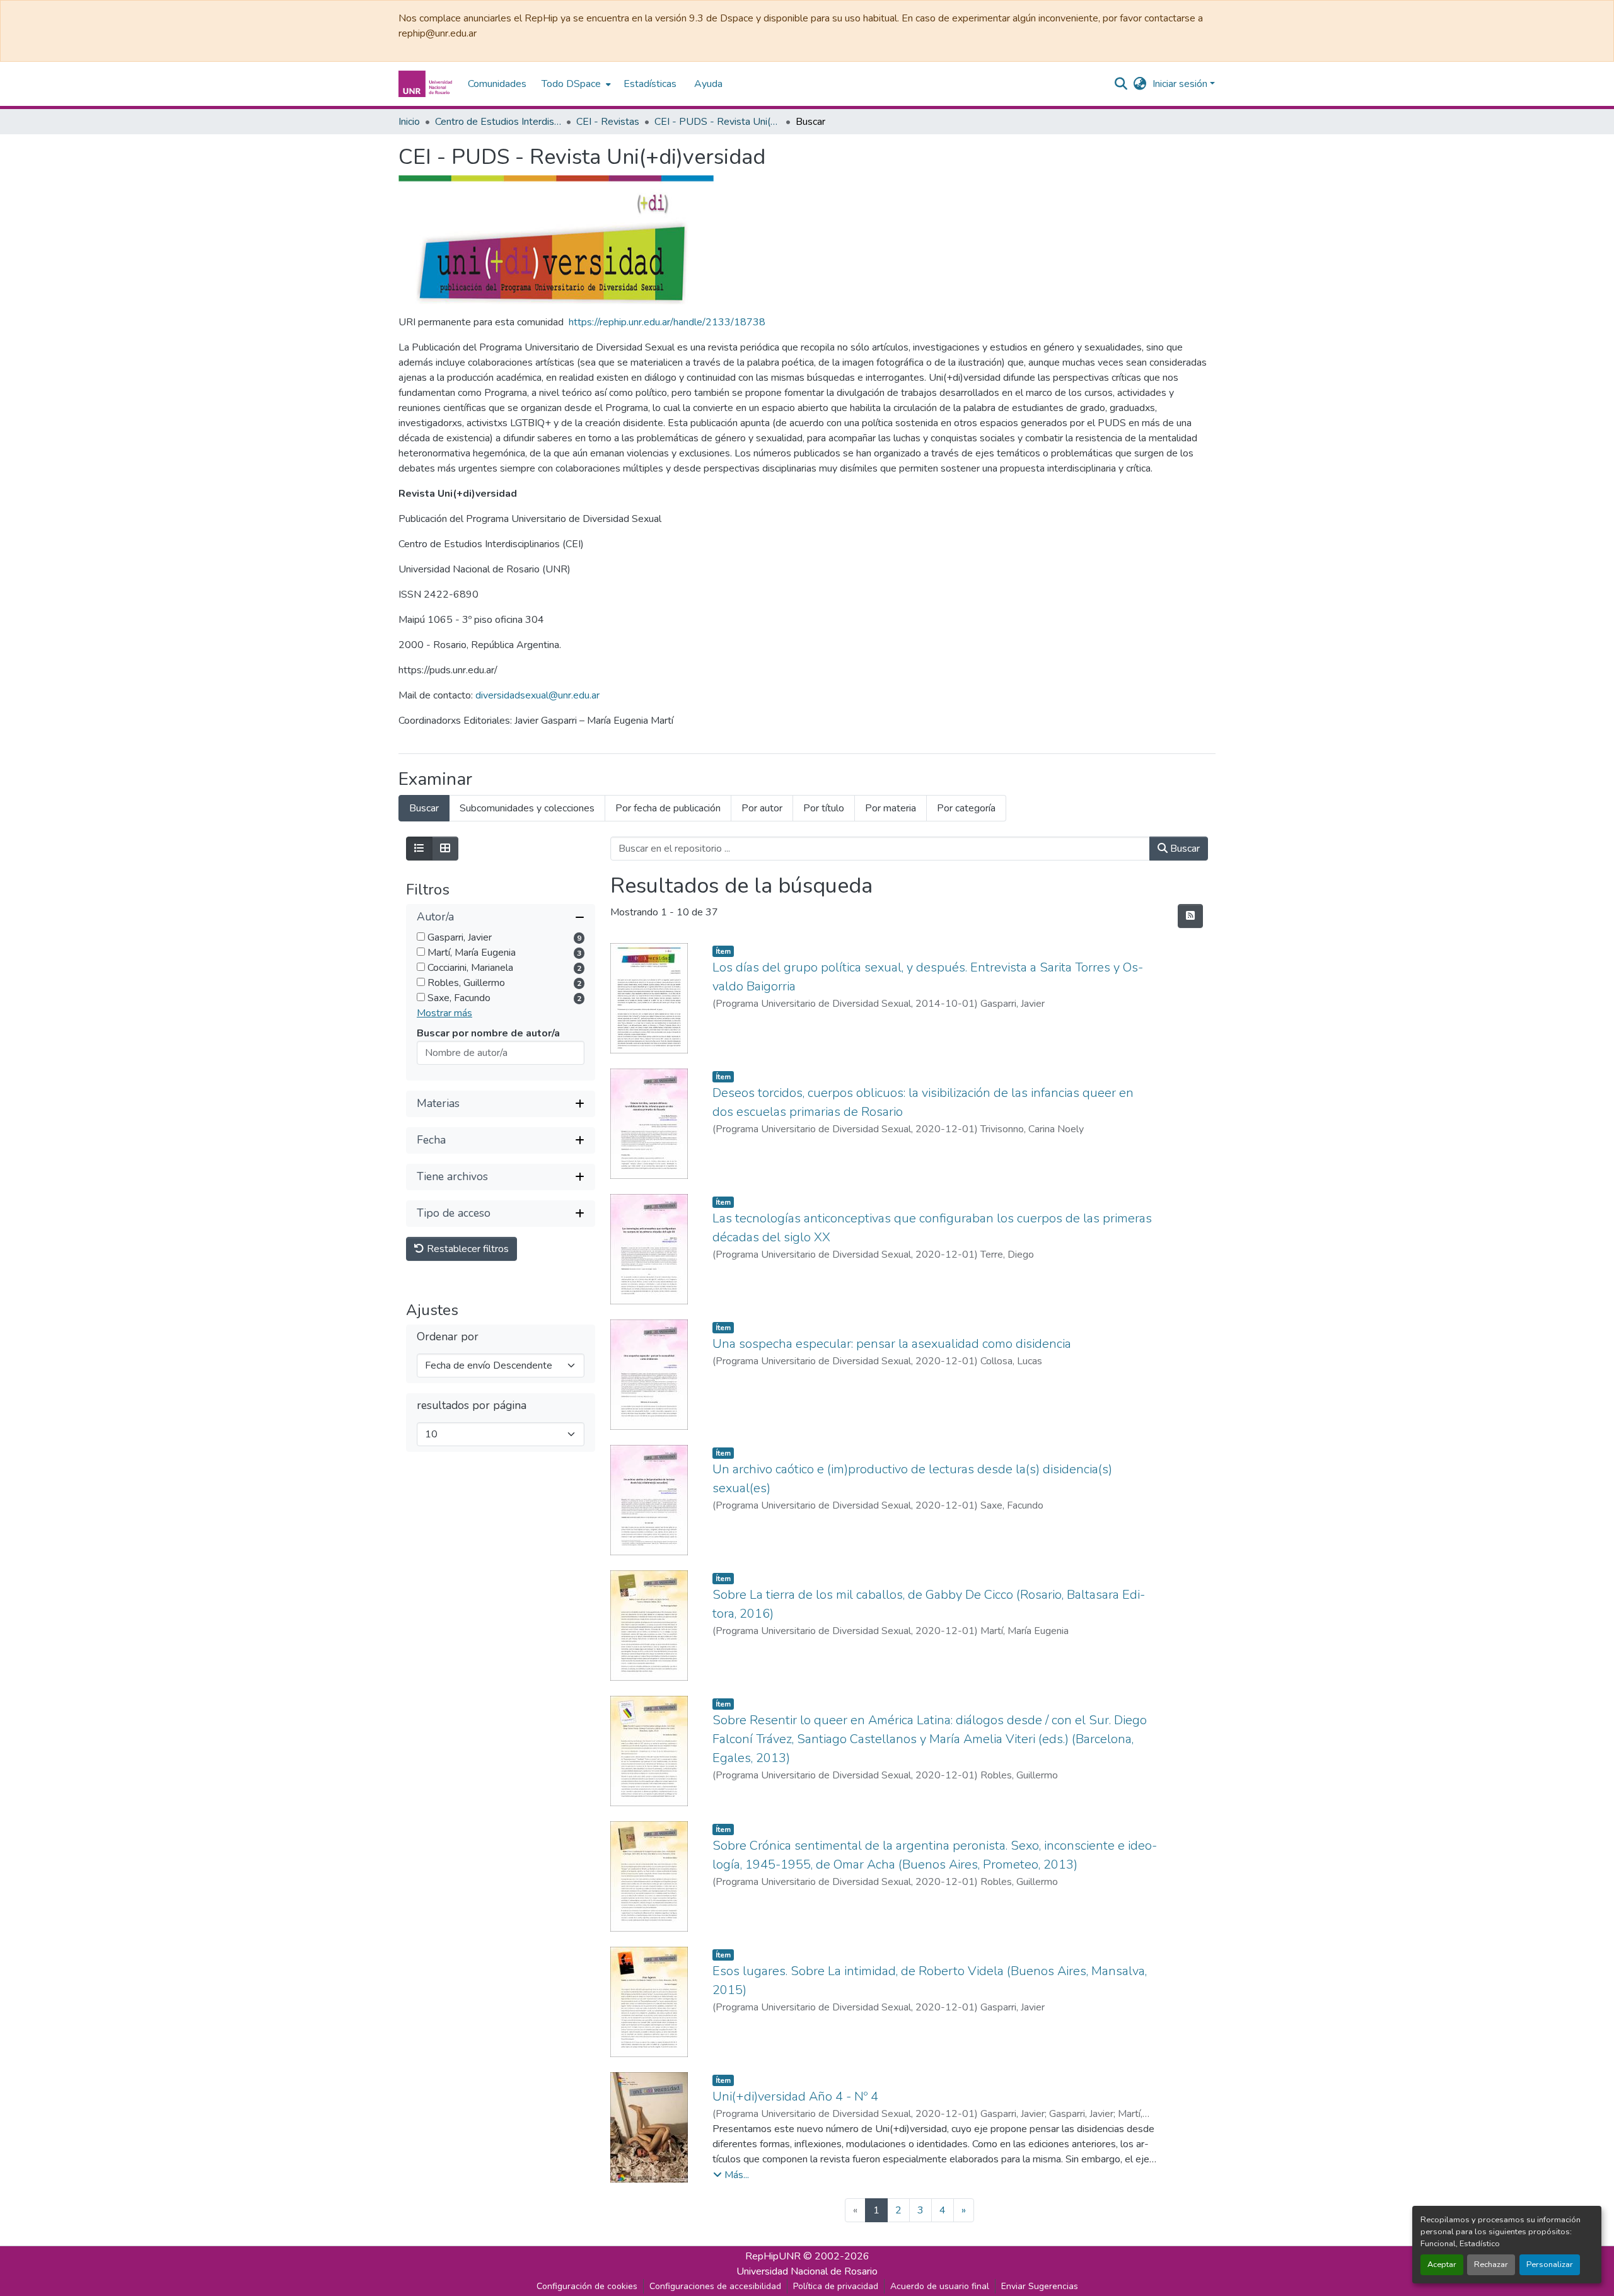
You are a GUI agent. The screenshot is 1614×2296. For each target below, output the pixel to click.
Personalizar (1550, 2264)
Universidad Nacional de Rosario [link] (807, 2271)
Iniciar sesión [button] (1181, 84)
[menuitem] (575, 84)
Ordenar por (448, 1337)
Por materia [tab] (891, 808)
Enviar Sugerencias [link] (1040, 2286)
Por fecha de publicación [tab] (668, 808)
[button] (427, 84)
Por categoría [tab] (966, 808)
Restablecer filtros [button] (467, 1249)
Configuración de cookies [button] (587, 2286)
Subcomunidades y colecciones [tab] (527, 808)
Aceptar (1442, 2264)
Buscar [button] (1184, 849)
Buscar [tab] (424, 808)
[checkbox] (421, 936)
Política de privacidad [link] (836, 2286)
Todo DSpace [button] (571, 84)
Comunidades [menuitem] (497, 84)
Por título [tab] (824, 808)
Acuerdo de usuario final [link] (940, 2286)
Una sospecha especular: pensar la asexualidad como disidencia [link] (892, 1344)
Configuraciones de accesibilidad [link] (715, 2286)
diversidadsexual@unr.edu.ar (537, 695)
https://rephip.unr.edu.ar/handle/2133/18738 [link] (667, 322)
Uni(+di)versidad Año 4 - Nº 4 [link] (795, 2096)
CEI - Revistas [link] (608, 122)
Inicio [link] (409, 122)
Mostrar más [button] (444, 1013)
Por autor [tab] (762, 808)
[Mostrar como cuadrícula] (445, 849)
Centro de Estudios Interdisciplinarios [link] (498, 122)
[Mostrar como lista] (419, 849)
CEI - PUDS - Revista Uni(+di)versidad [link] (717, 122)
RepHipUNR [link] (773, 2256)
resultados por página (472, 1406)
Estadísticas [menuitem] (650, 84)
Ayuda (708, 84)
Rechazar (1491, 2264)
